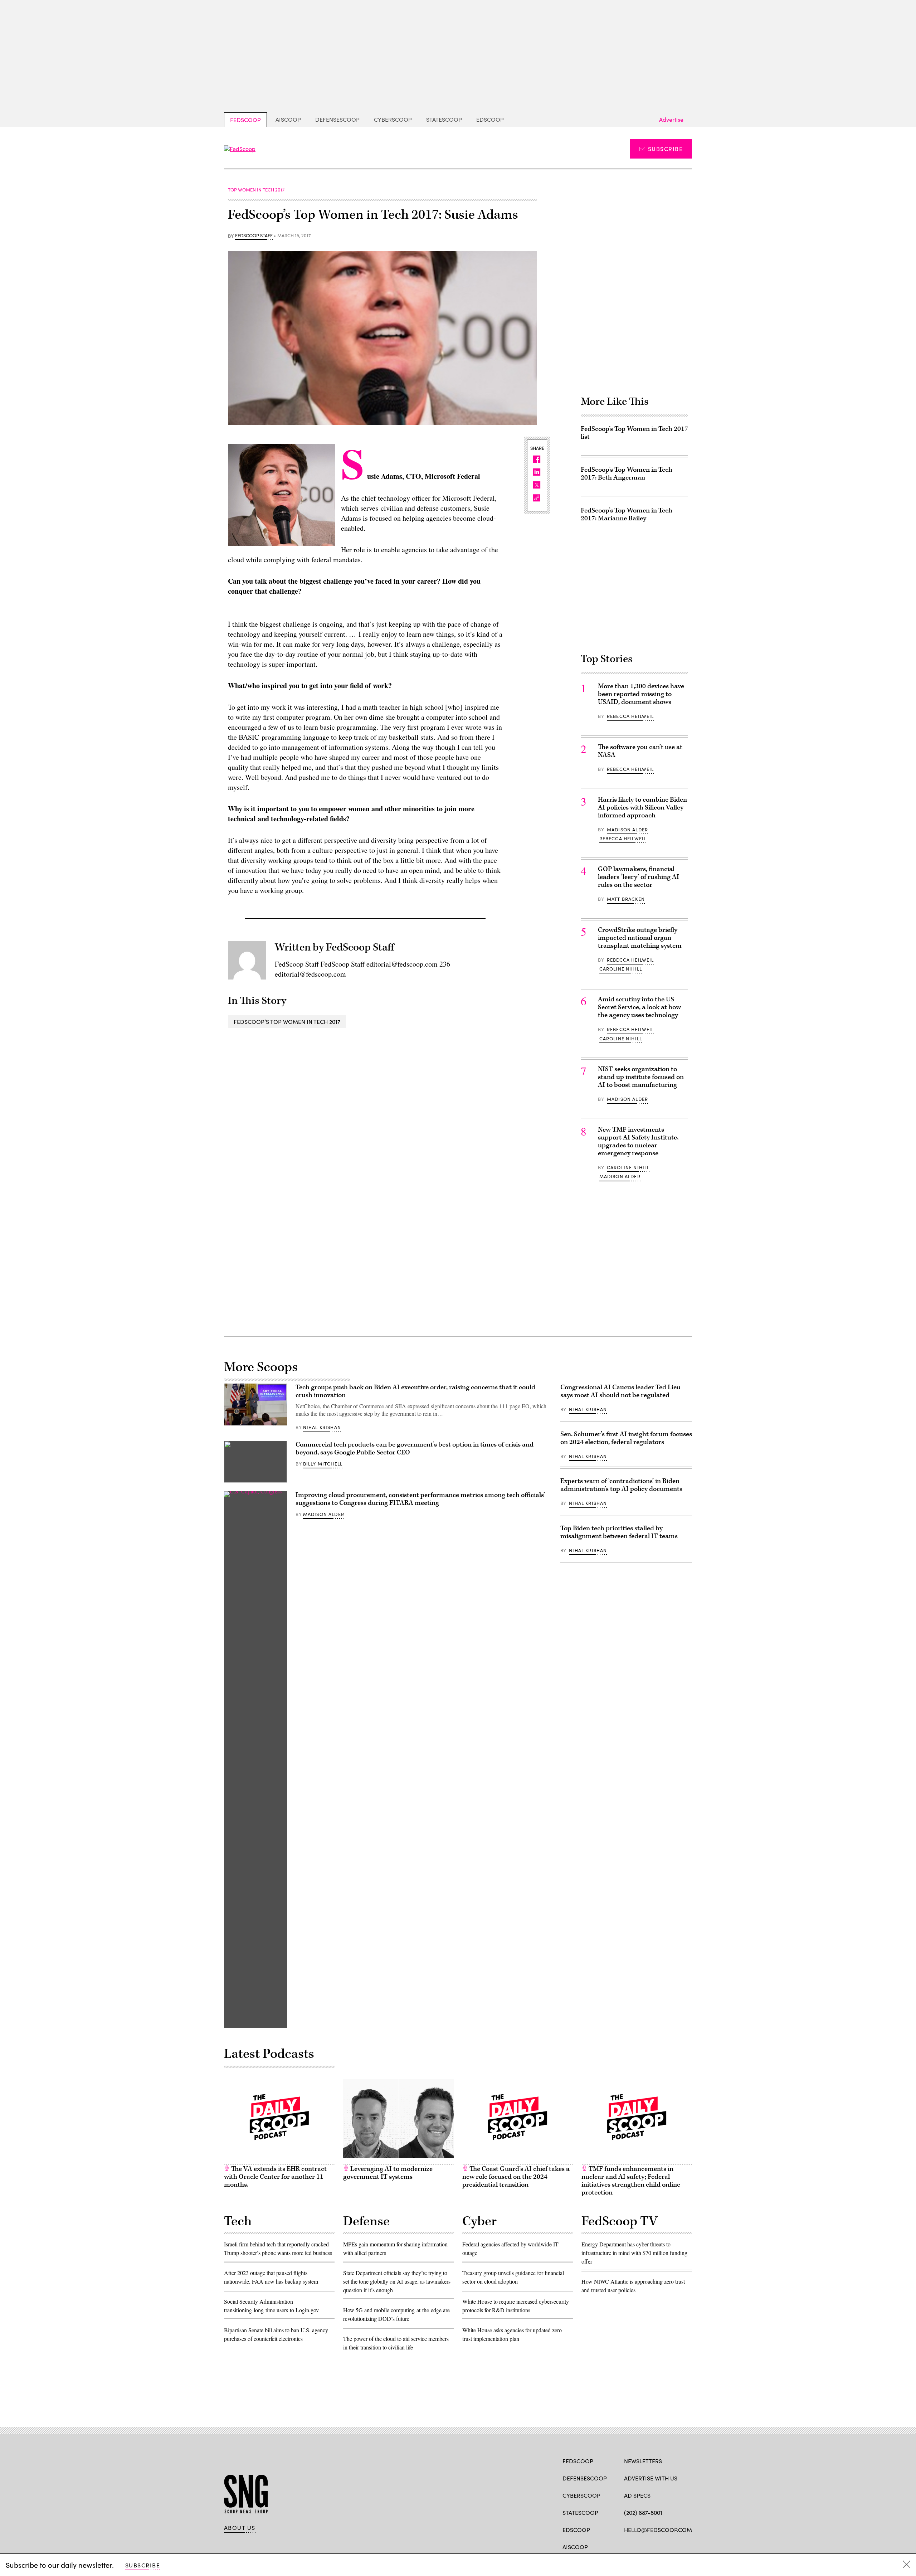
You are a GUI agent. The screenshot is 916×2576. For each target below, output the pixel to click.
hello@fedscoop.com (658, 2530)
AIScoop (288, 119)
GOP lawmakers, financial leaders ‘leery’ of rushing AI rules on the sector (639, 877)
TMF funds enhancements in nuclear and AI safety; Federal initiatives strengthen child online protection (631, 2181)
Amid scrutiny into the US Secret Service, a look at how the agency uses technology (639, 1007)
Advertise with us (651, 2478)
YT (680, 2546)
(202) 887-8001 (643, 2512)
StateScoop (444, 119)
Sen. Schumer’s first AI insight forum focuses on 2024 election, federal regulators (626, 1438)
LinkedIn (656, 2546)
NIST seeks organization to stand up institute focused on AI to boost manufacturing (641, 1077)
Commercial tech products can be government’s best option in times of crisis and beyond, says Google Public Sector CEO (415, 1449)
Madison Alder (627, 830)
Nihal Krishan (322, 1427)
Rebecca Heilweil (630, 716)
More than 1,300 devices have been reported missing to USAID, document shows (641, 694)
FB (627, 2546)
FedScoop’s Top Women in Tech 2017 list (634, 433)
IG (667, 2546)
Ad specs (637, 2495)
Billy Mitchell (323, 1464)
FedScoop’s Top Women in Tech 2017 (287, 1022)
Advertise (671, 119)
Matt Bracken (626, 899)
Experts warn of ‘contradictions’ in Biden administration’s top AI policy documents (621, 1485)
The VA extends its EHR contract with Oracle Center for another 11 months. (275, 2177)
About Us (240, 2528)
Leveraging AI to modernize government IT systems (388, 2173)
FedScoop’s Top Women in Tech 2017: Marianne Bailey (627, 514)
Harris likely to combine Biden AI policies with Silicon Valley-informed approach (642, 808)
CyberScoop (393, 119)
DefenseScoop (337, 119)
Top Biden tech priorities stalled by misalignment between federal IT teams (619, 1532)
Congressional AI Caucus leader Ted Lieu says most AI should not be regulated (620, 1391)
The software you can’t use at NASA (640, 751)
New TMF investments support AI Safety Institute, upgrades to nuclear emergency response (638, 1141)
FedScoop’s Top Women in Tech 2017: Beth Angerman (627, 474)
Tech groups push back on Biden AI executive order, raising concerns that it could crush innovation (415, 1391)
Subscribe (665, 149)
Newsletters (643, 2461)
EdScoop (490, 119)
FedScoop (245, 120)
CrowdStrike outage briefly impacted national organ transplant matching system (640, 938)
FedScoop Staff (254, 236)
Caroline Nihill (621, 969)
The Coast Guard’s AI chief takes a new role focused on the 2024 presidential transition (516, 2177)
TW (641, 2546)
